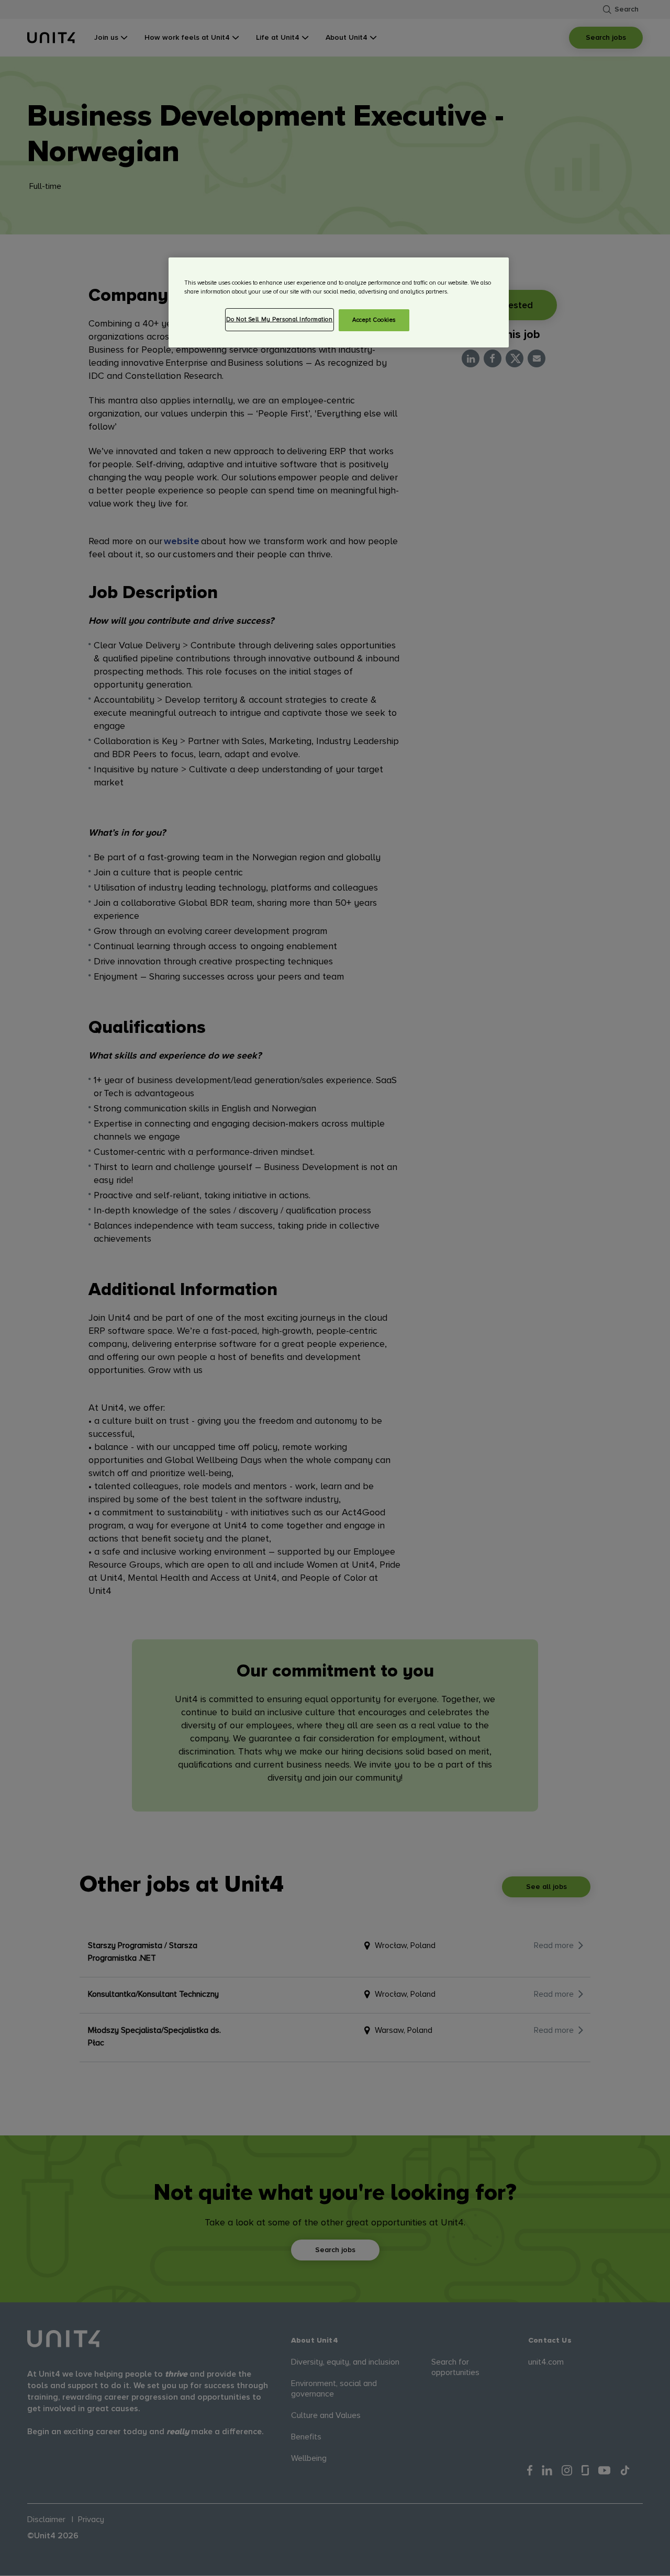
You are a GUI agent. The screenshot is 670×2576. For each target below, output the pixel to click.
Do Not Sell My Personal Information (280, 319)
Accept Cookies (374, 320)
